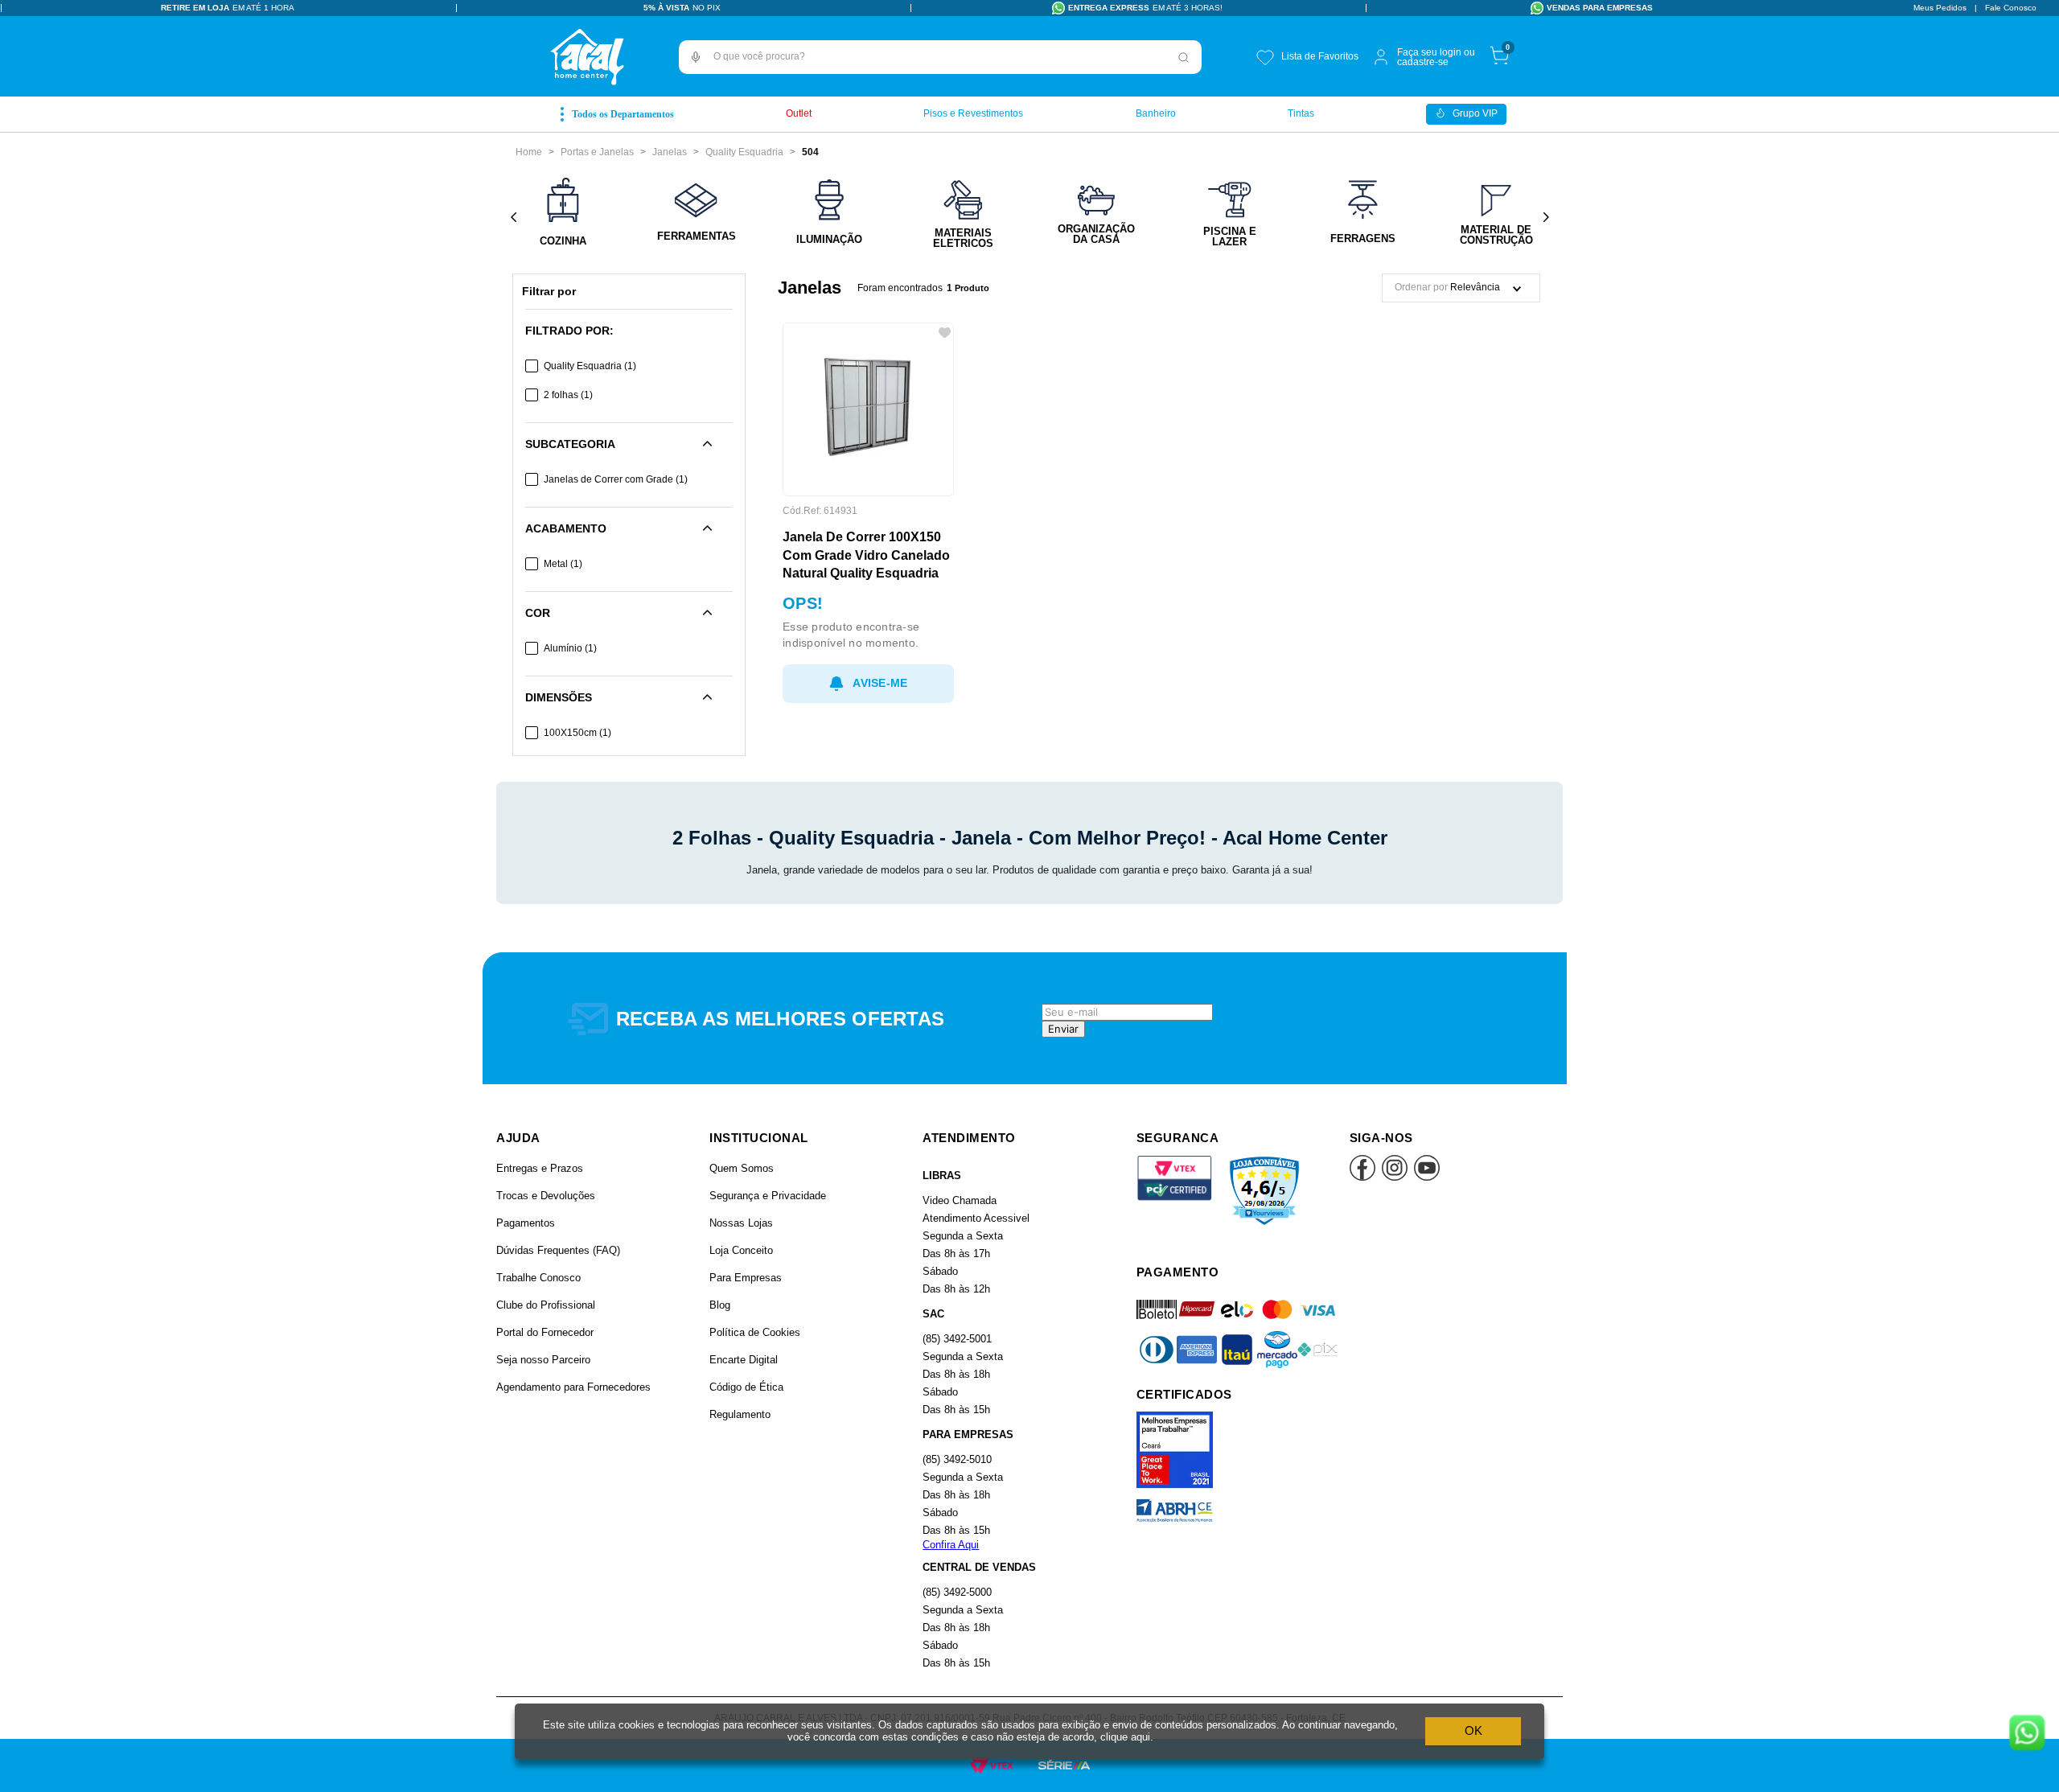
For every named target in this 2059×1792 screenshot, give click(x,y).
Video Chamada (960, 1200)
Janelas (670, 152)
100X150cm (577, 733)
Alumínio (570, 648)
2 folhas (568, 395)
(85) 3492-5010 (957, 1459)
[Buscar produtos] (1184, 57)
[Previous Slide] (514, 218)
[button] (696, 57)
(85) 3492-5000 (957, 1592)
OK (1473, 1730)
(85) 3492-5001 (957, 1339)
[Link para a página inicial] (529, 152)
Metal (563, 564)
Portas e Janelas (597, 152)
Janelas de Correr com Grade (616, 479)
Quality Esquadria (744, 152)
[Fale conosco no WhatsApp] (2027, 1734)
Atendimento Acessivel (976, 1218)
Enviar (1063, 1029)
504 (810, 152)
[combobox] (940, 57)
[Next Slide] (1545, 218)
